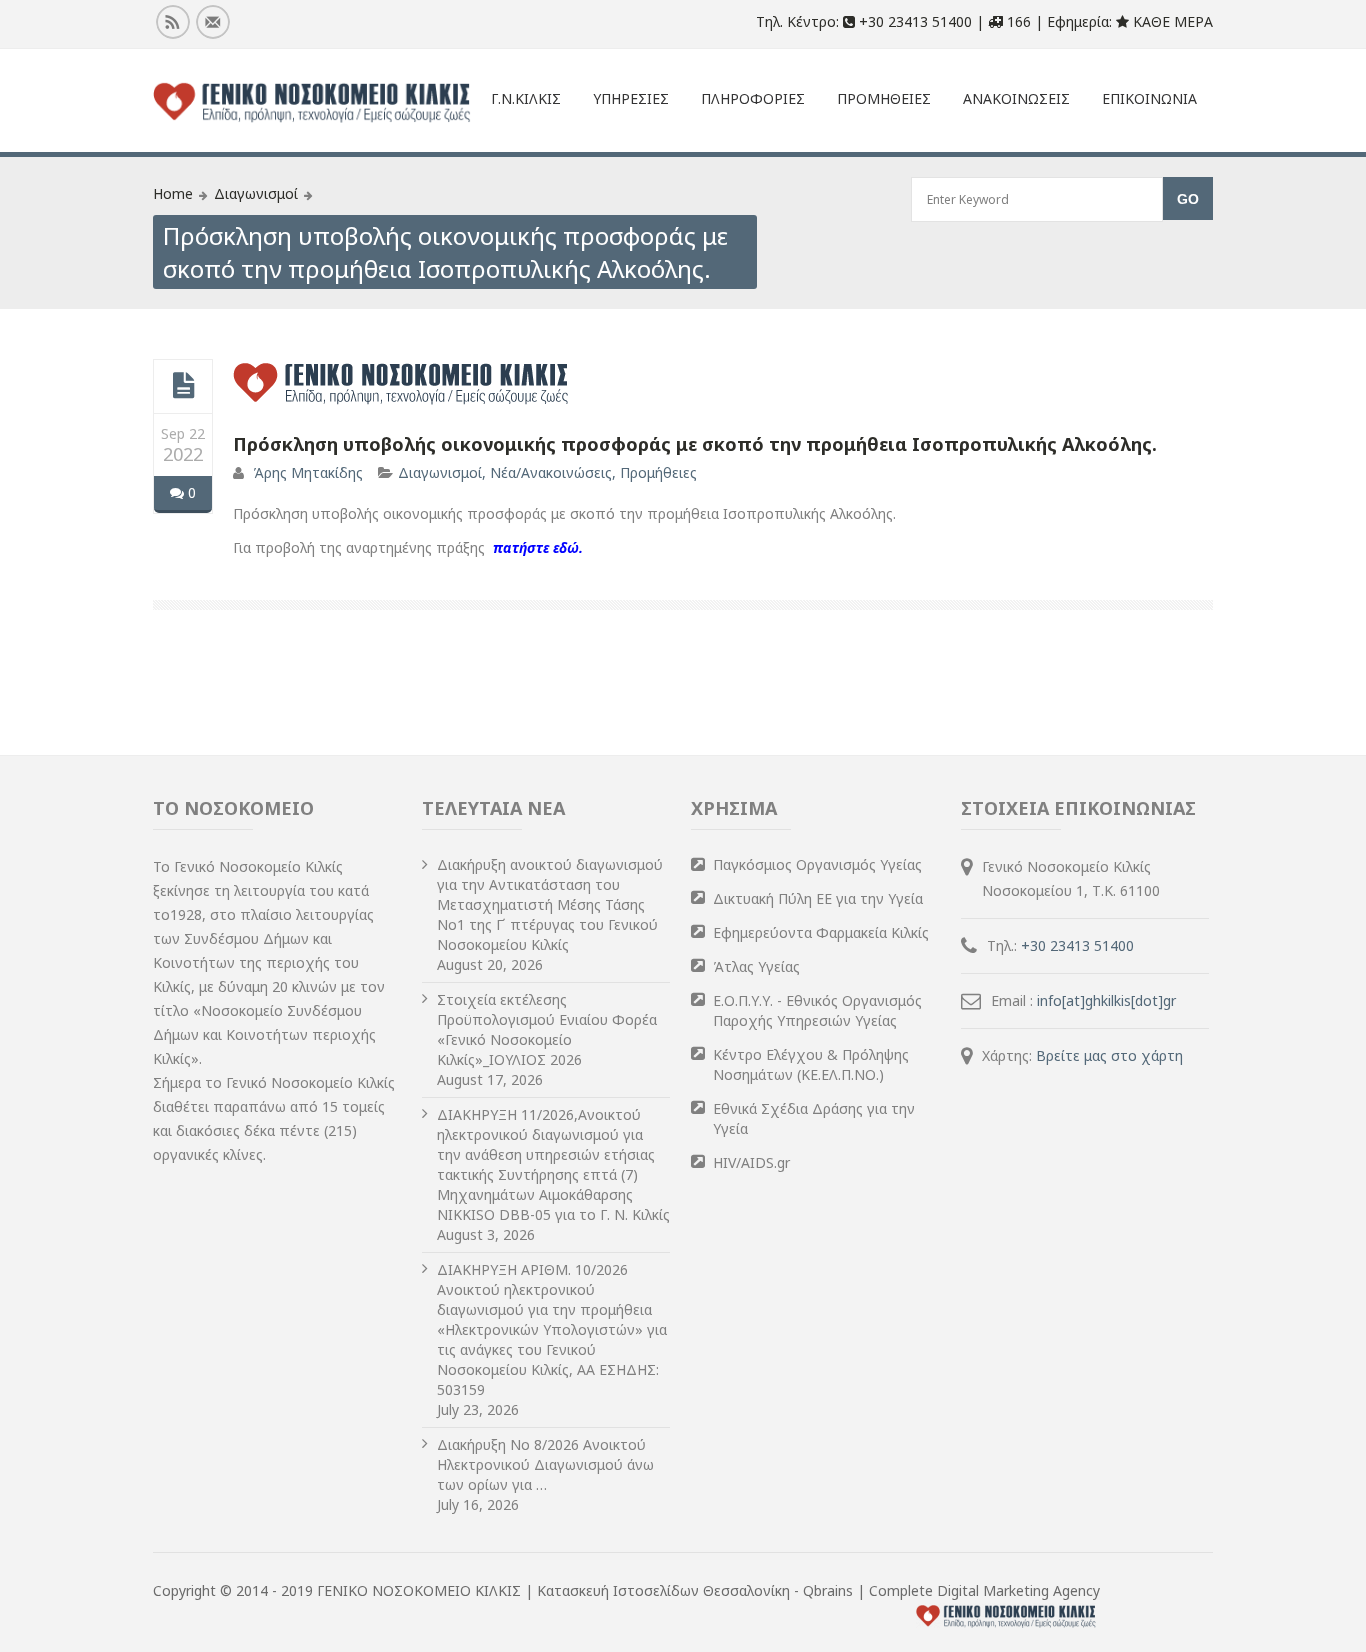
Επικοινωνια (1149, 98)
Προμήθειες (658, 472)
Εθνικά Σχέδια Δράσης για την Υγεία (814, 1118)
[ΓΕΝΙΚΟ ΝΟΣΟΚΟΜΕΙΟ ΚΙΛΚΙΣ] (312, 103)
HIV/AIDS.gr (751, 1162)
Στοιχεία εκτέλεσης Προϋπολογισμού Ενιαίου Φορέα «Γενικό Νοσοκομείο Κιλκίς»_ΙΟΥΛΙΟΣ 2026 (547, 1029)
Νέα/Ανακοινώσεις (551, 472)
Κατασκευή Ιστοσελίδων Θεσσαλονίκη (665, 1590)
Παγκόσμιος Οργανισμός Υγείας (817, 864)
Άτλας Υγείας (756, 966)
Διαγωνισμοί (256, 193)
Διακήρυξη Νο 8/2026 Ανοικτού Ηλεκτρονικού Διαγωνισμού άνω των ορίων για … (545, 1464)
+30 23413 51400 (1077, 945)
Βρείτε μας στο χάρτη (1109, 1055)
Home (173, 193)
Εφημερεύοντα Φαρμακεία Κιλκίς (821, 932)
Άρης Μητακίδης (308, 472)
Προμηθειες (884, 98)
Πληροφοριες (753, 98)
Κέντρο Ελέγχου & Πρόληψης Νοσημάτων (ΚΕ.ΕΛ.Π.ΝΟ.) (811, 1064)
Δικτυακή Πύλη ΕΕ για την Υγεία (818, 898)
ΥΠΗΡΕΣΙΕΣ (631, 98)
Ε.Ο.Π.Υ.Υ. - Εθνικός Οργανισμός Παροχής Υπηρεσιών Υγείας (817, 1010)
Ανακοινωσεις (1016, 98)
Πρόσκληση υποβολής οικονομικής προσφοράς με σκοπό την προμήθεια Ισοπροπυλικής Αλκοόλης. (695, 444)
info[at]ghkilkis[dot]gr (1106, 1000)
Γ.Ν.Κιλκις (526, 98)
